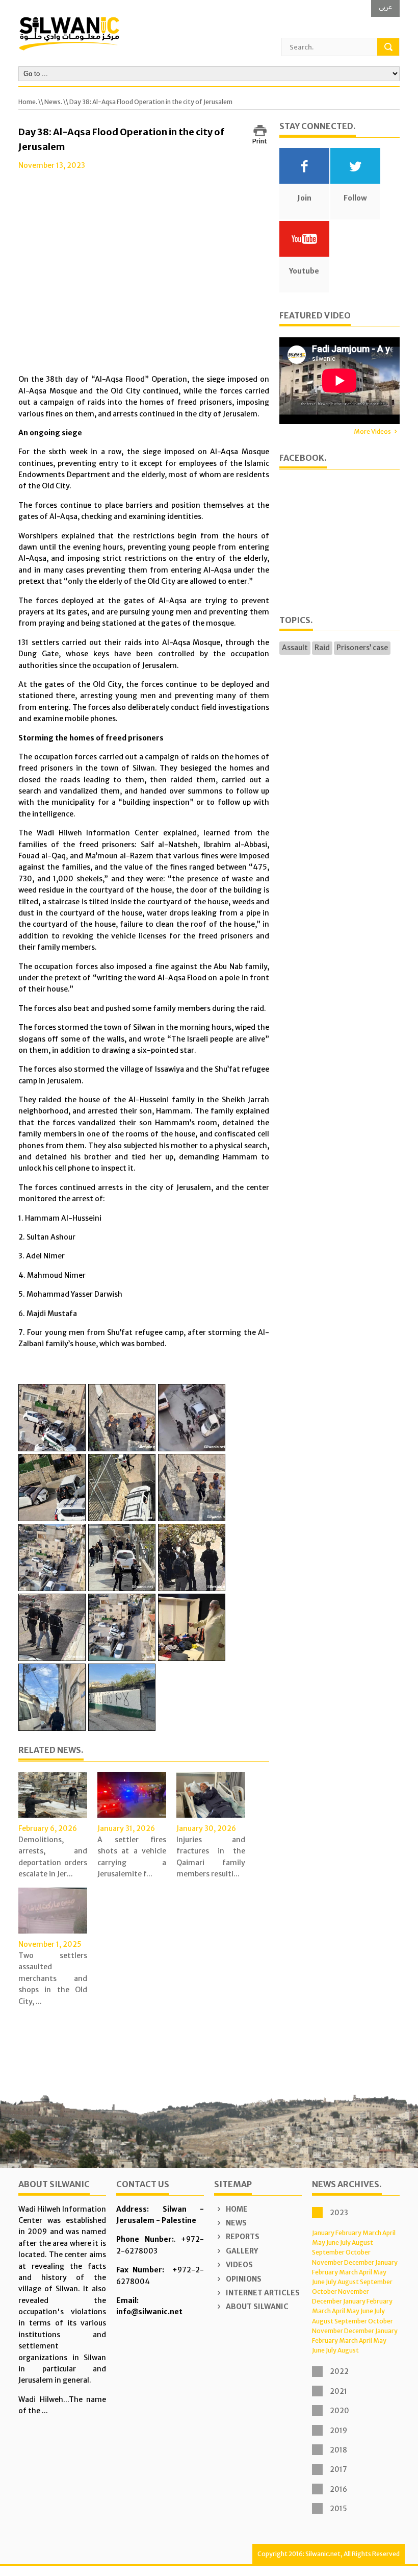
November (328, 2262)
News (236, 2223)
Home (236, 2209)
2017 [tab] (338, 2469)
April (389, 2233)
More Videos (372, 431)
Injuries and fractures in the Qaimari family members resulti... (211, 1857)
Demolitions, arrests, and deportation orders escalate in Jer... (53, 1857)
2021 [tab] (338, 2391)
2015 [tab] (338, 2509)
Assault (295, 648)
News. (53, 102)
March (372, 2233)
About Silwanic (256, 2307)
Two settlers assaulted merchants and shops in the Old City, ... (53, 1978)
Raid (322, 648)
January (323, 2233)
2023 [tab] (339, 2213)
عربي (385, 7)
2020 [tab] (339, 2411)
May (319, 2243)
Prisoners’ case (362, 648)
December (359, 2262)
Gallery (241, 2251)
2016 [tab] (338, 2489)
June (333, 2243)
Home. (28, 102)
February (348, 2233)
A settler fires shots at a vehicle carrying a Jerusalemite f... (132, 1857)
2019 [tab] (338, 2431)
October (358, 2252)
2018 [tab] (338, 2450)
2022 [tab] (339, 2371)
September (328, 2252)
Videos (239, 2265)
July (345, 2243)
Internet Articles (262, 2293)
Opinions (243, 2279)
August (362, 2243)
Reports (242, 2237)
